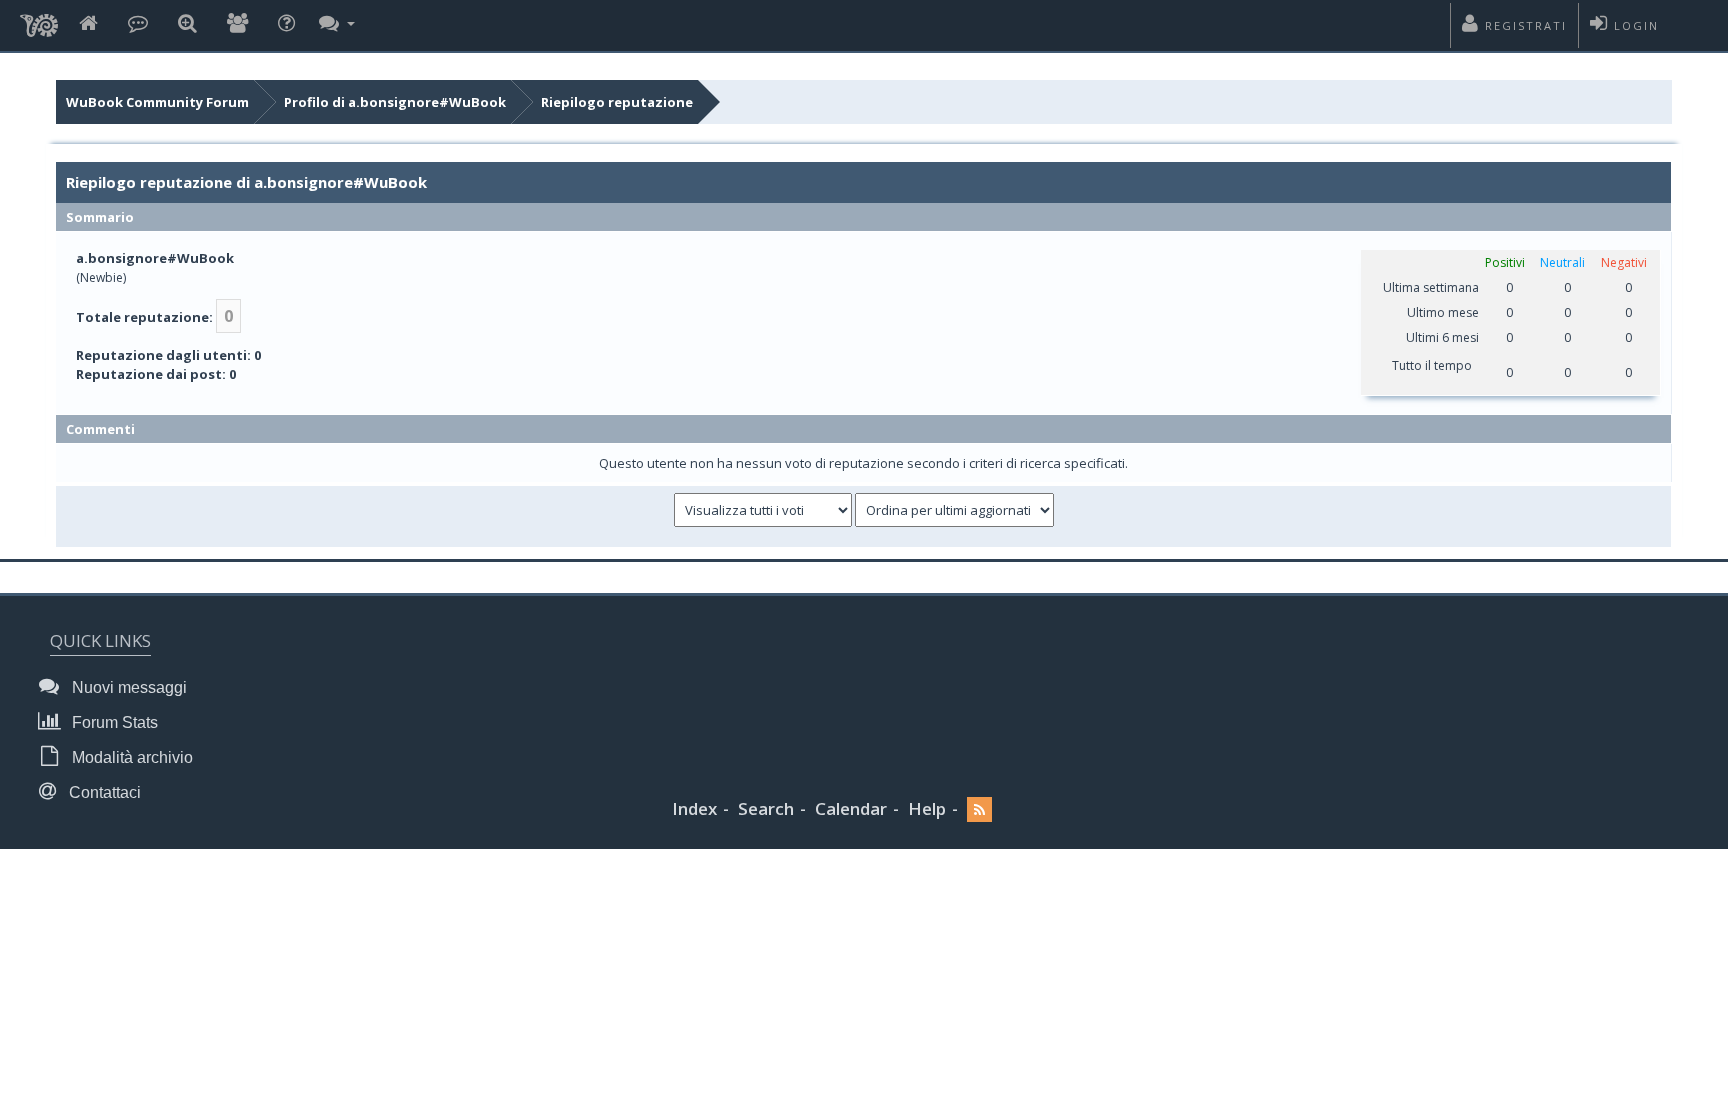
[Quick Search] (187, 24)
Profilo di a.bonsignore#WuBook (395, 102)
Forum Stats (113, 722)
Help (927, 808)
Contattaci (103, 792)
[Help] (286, 24)
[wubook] (39, 20)
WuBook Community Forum (157, 102)
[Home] (88, 24)
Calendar (851, 808)
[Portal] (138, 24)
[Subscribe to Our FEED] (979, 809)
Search (766, 808)
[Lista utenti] (237, 24)
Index (694, 808)
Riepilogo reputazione (617, 102)
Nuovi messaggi (127, 687)
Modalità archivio (130, 757)
